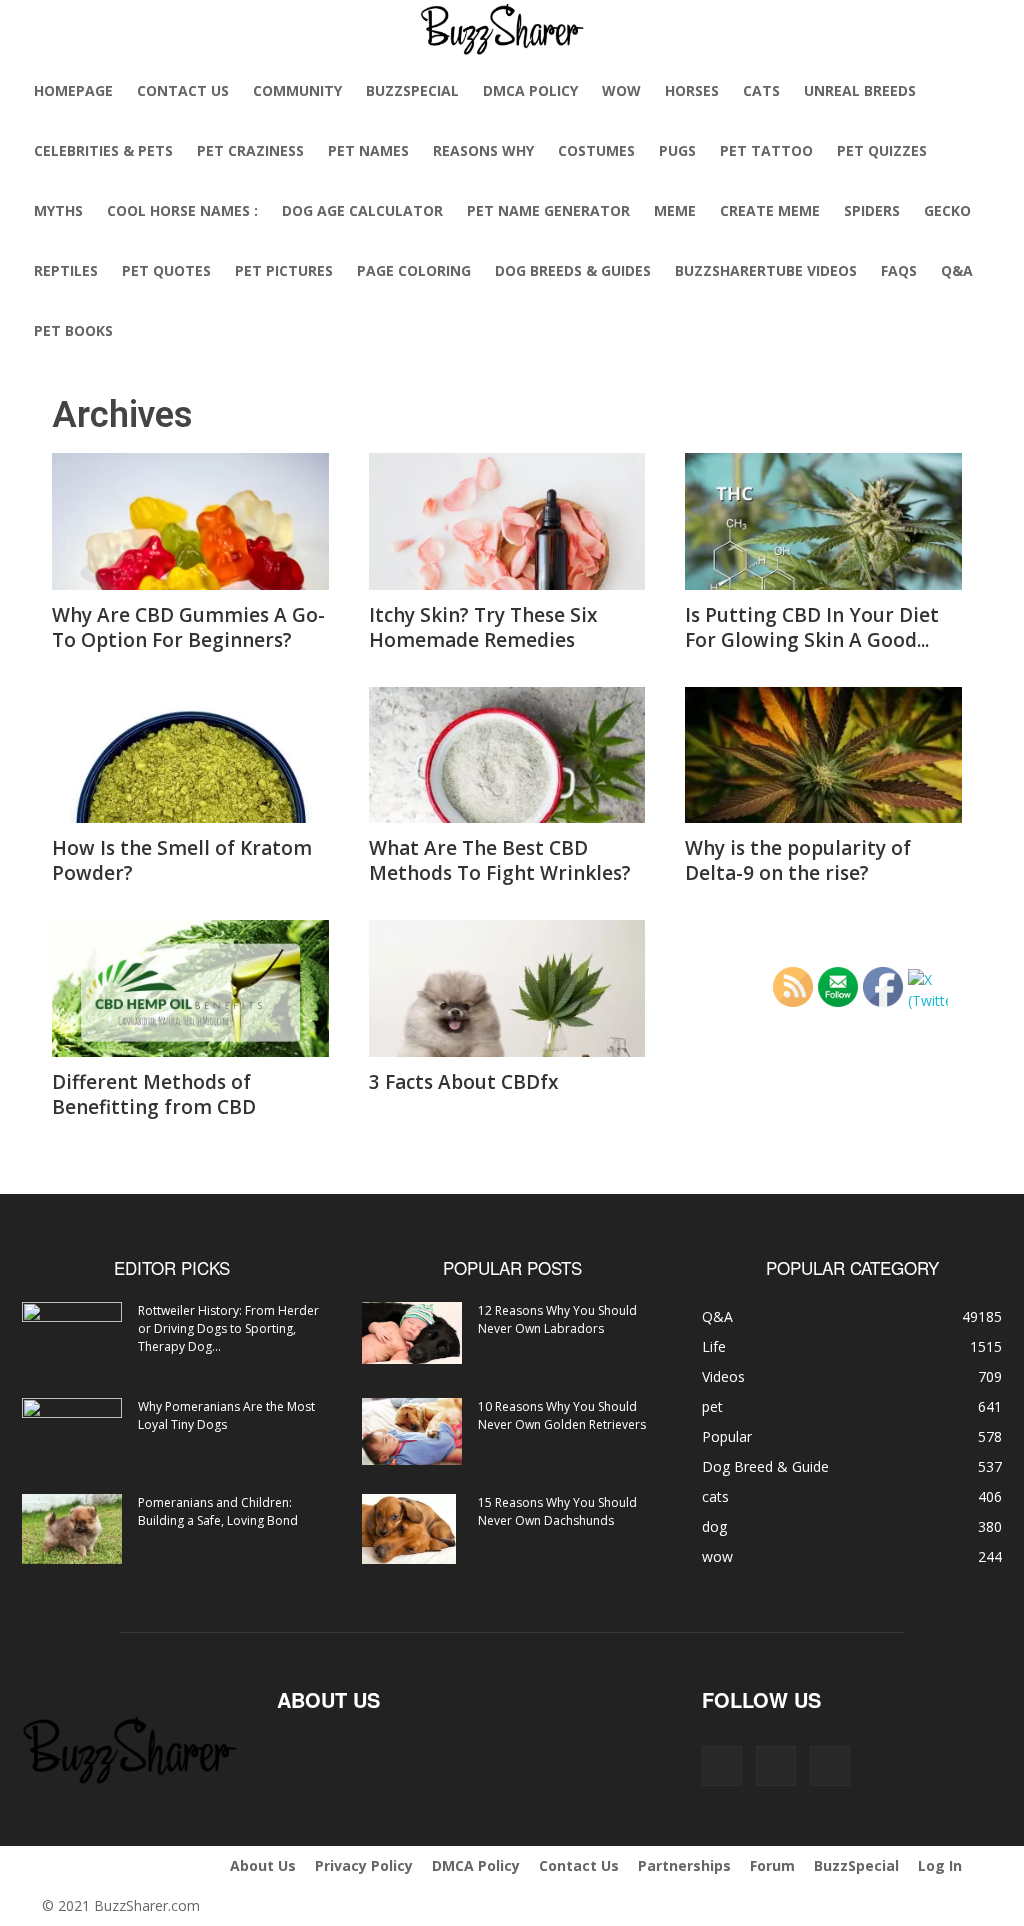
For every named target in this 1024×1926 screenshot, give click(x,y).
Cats (761, 90)
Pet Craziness (250, 150)
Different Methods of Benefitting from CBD (154, 1094)
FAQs (899, 270)
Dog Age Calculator (362, 210)
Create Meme (770, 210)
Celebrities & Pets (103, 150)
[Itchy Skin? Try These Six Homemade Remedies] (507, 521)
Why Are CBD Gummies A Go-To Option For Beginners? (188, 627)
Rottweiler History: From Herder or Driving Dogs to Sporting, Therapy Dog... (228, 1328)
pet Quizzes (882, 150)
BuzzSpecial (412, 90)
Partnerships (684, 1865)
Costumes (596, 150)
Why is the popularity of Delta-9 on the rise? (798, 860)
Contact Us (183, 90)
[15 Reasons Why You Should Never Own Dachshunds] (409, 1529)
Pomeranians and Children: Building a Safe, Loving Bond (218, 1511)
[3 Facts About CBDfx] (507, 988)
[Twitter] (830, 1766)
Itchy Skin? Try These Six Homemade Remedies (483, 627)
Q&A (957, 270)
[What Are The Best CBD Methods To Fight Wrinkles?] (507, 755)
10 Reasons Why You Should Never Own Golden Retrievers (562, 1415)
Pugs (677, 150)
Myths (58, 210)
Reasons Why (483, 150)
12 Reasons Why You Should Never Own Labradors (557, 1319)
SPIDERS (872, 210)
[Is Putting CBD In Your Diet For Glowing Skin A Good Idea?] (823, 521)
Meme (675, 210)
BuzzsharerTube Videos (766, 270)
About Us (263, 1865)
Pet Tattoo (766, 150)
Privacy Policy (364, 1865)
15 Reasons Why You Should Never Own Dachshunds (557, 1511)
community (297, 90)
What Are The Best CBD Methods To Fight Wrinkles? (500, 860)
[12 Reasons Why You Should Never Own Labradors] (412, 1333)
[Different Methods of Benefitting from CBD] (190, 988)
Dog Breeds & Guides (573, 270)
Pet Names (368, 150)
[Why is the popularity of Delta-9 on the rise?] (823, 755)
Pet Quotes (166, 270)
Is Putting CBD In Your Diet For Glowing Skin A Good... (812, 627)
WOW (621, 90)
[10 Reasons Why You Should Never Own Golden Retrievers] (412, 1431)
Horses (692, 90)
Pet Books (73, 330)
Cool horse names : (182, 210)
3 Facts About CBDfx (463, 1082)
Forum (772, 1865)
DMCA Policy (530, 90)
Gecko (947, 210)
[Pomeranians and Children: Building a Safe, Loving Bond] (72, 1529)
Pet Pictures (284, 270)
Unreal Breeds (860, 90)
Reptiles (66, 270)
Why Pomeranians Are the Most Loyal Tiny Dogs (226, 1415)
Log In (940, 1865)
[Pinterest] (776, 1766)
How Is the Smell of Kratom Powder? (182, 860)
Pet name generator (548, 210)
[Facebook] (722, 1766)
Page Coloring (414, 270)
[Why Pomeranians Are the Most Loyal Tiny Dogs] (72, 1433)
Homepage (73, 90)
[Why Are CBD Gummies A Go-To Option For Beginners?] (190, 521)
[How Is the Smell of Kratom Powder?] (190, 755)
